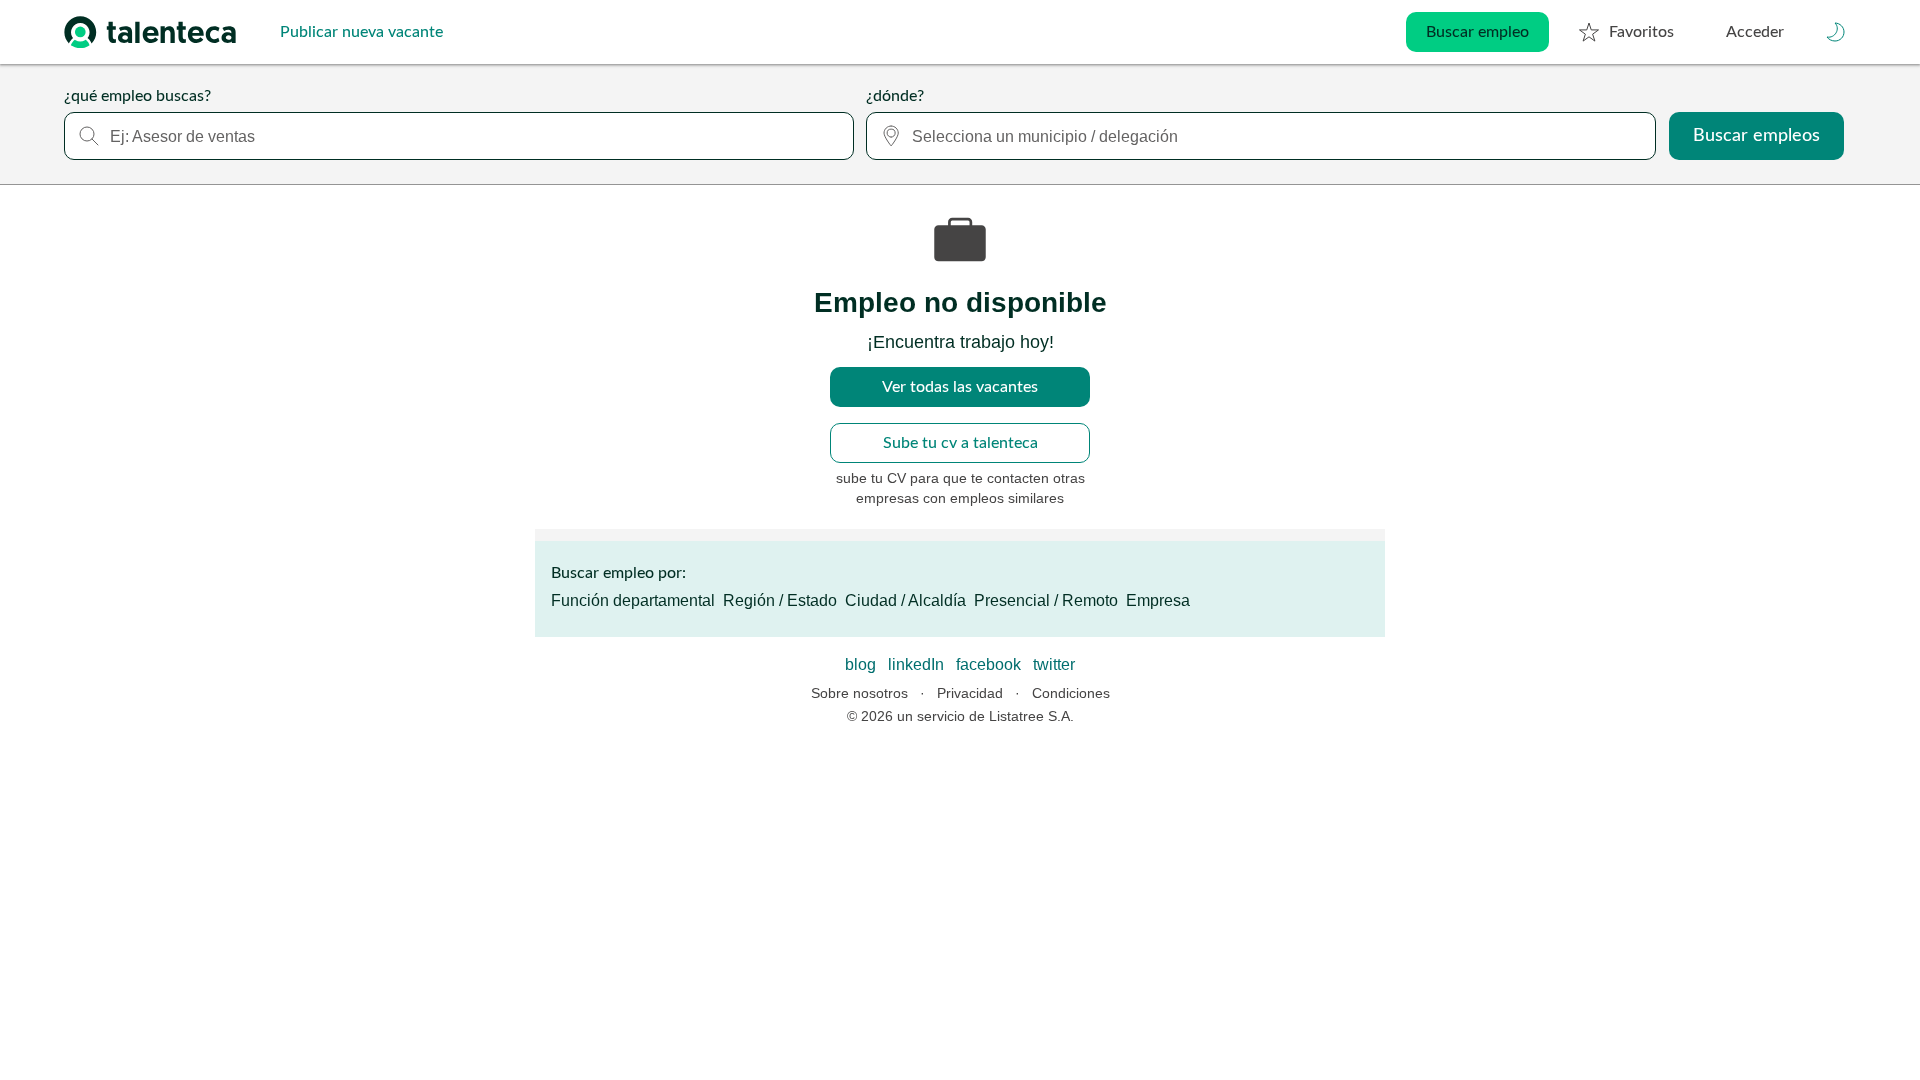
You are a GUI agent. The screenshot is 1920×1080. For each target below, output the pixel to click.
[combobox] (459, 136)
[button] (1836, 32)
